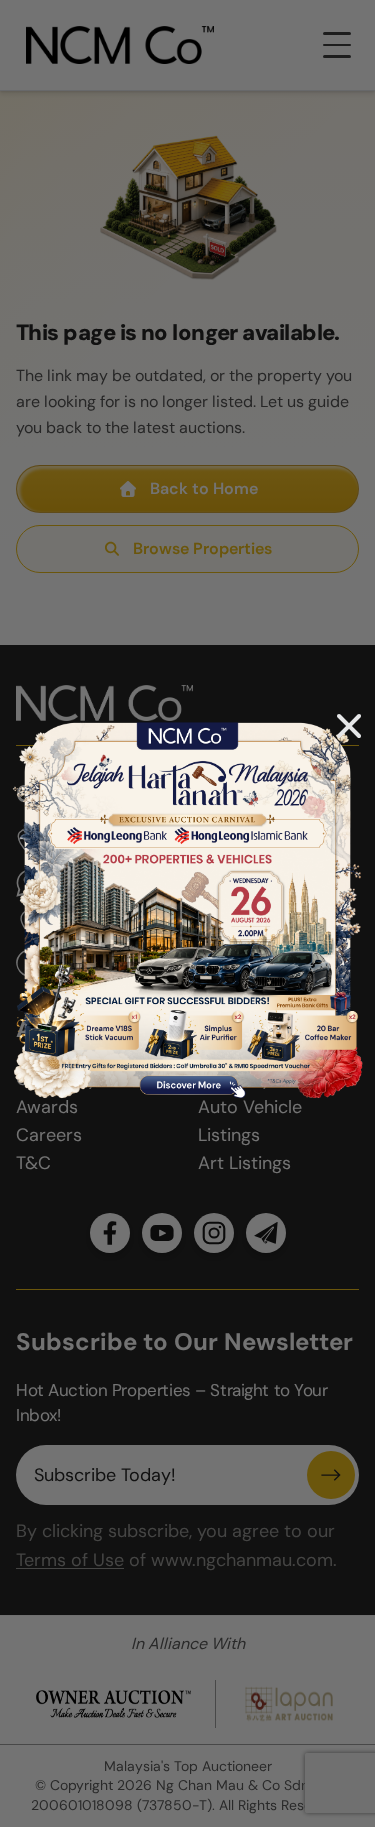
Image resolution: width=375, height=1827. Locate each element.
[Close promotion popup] (349, 726)
